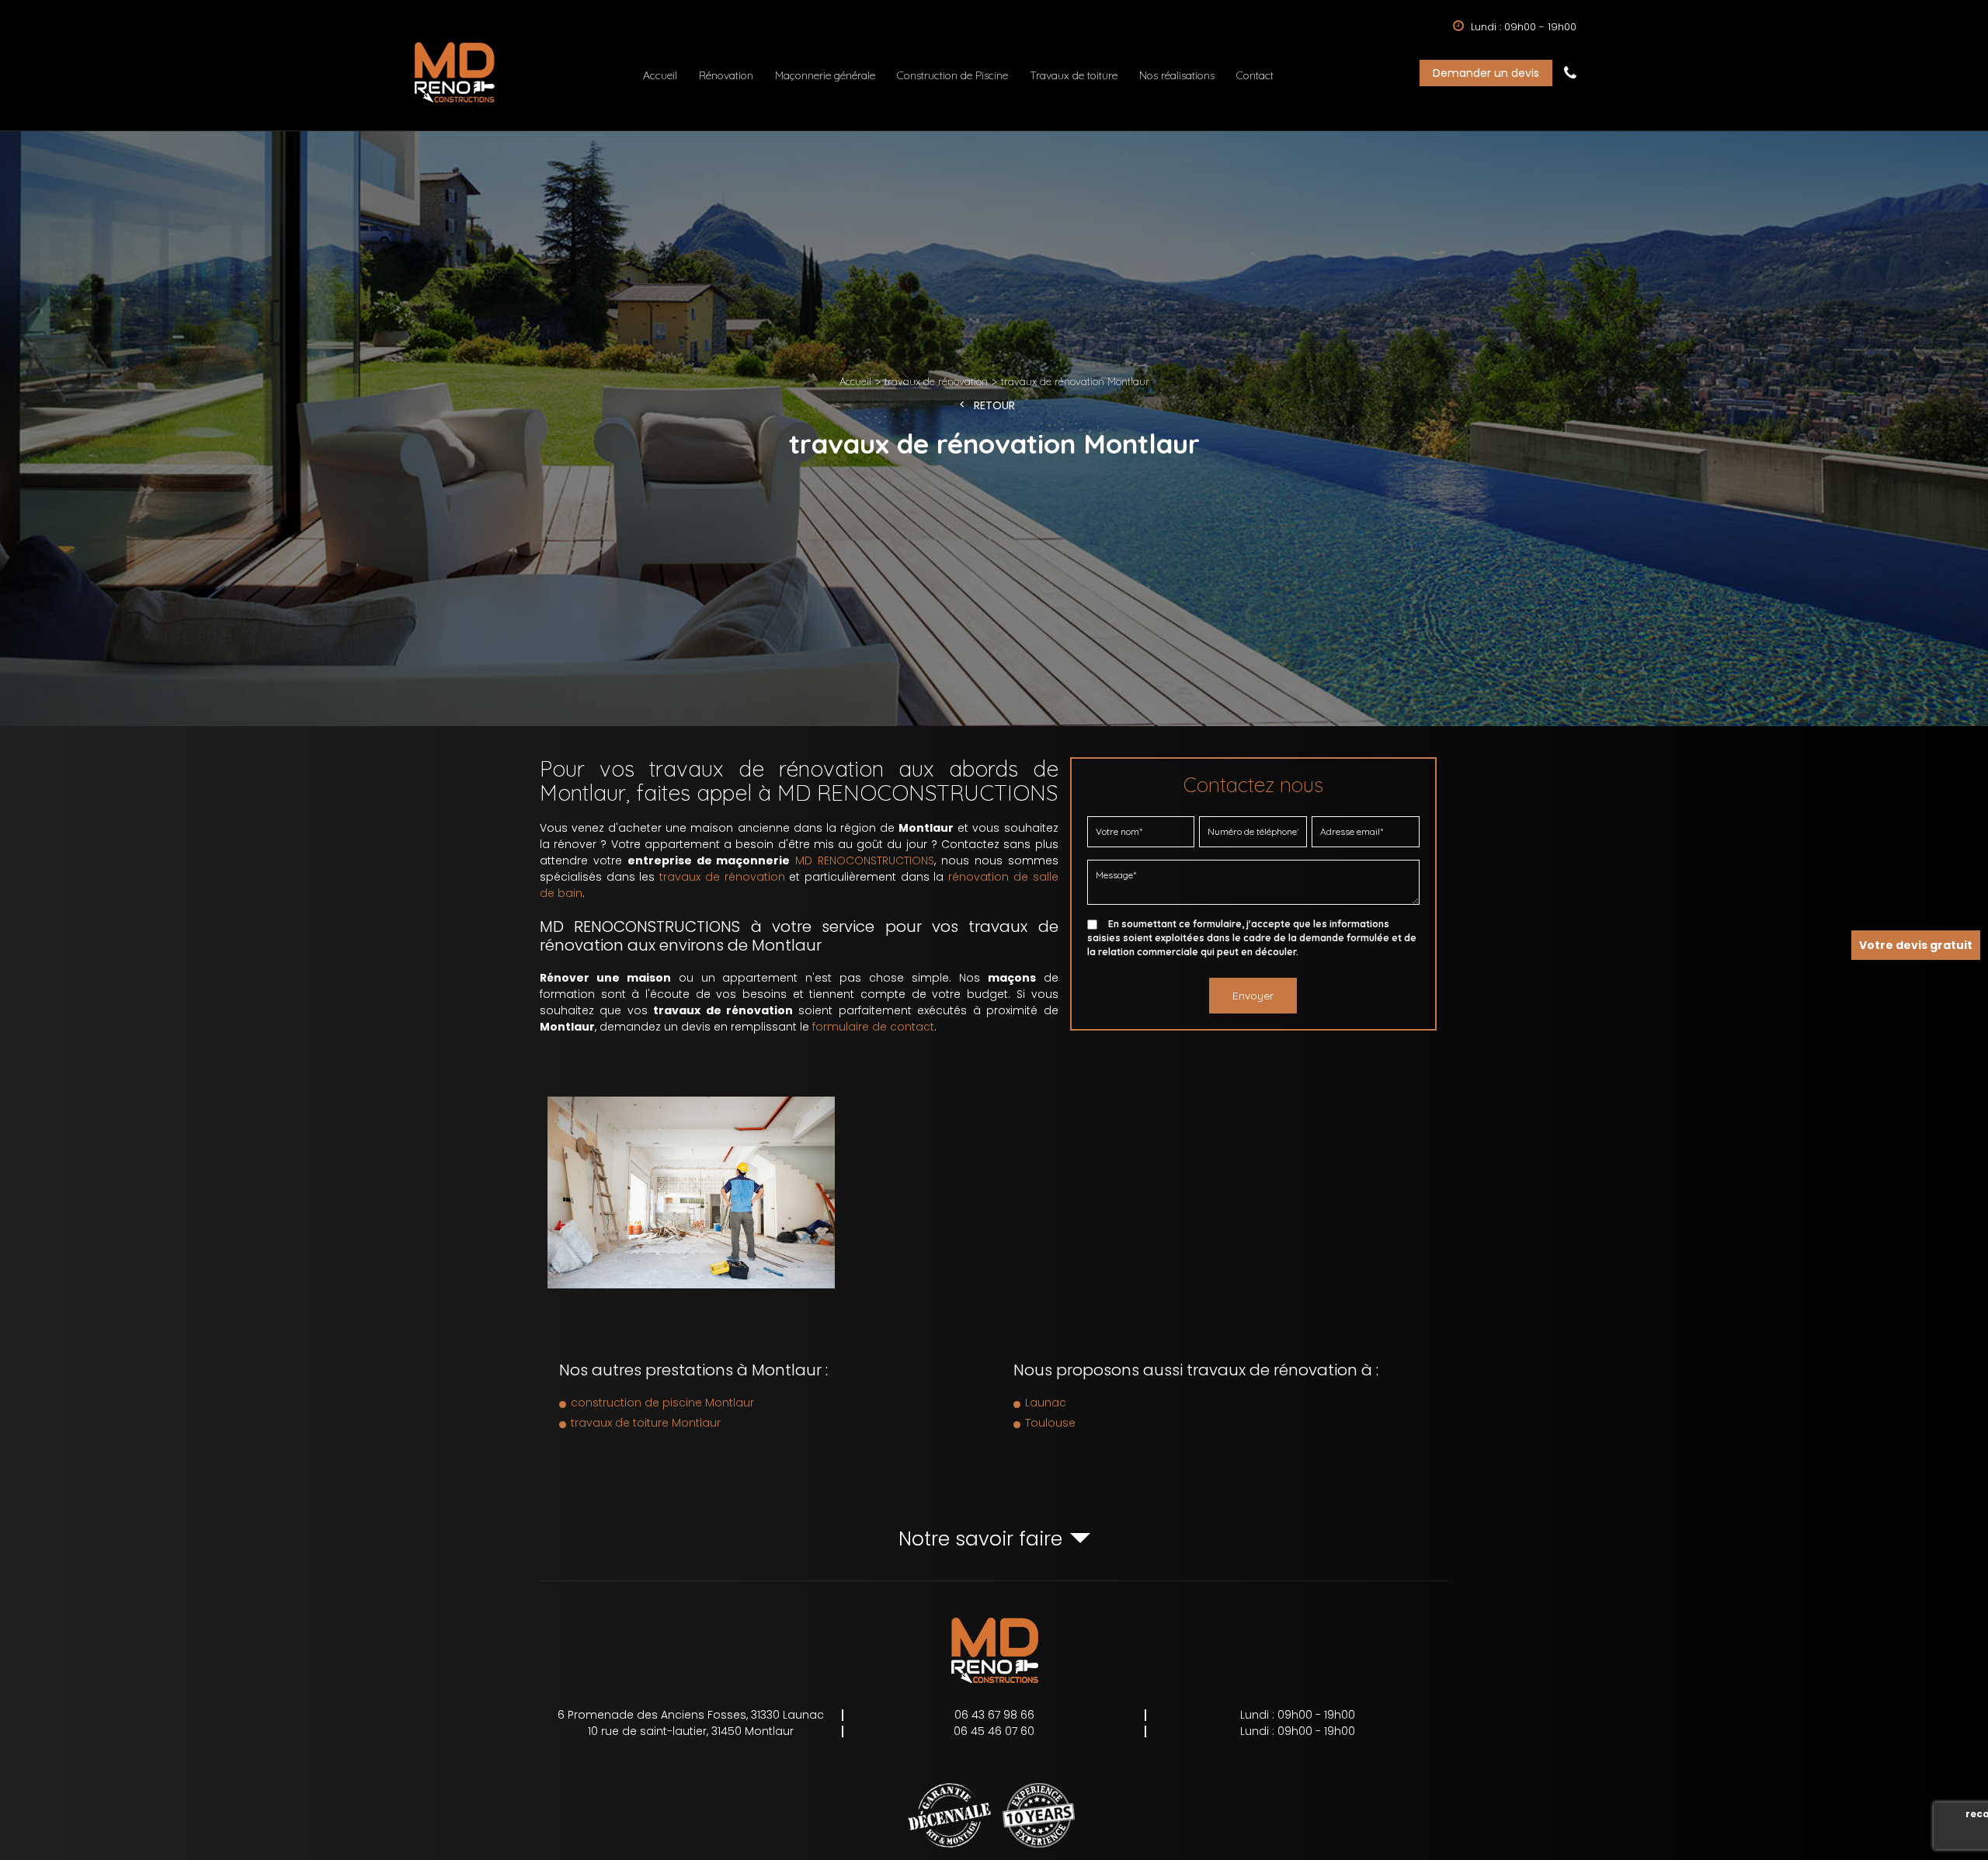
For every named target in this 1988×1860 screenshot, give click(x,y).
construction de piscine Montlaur (662, 1403)
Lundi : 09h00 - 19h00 (1298, 1715)
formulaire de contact (873, 1027)
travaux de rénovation (722, 878)
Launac (1046, 1403)
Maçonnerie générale (825, 75)
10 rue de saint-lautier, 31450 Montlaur (691, 1731)
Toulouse (1050, 1423)
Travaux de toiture (1074, 75)
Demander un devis (1486, 73)
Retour (994, 406)
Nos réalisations (1177, 75)
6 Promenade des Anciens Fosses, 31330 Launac (691, 1715)
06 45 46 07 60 (994, 1731)
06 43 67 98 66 (1570, 73)
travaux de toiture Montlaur (646, 1423)
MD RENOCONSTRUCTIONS (865, 861)
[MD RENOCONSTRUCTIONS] (454, 103)
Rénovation (726, 75)
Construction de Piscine (952, 75)
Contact (1255, 75)
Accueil (660, 75)
